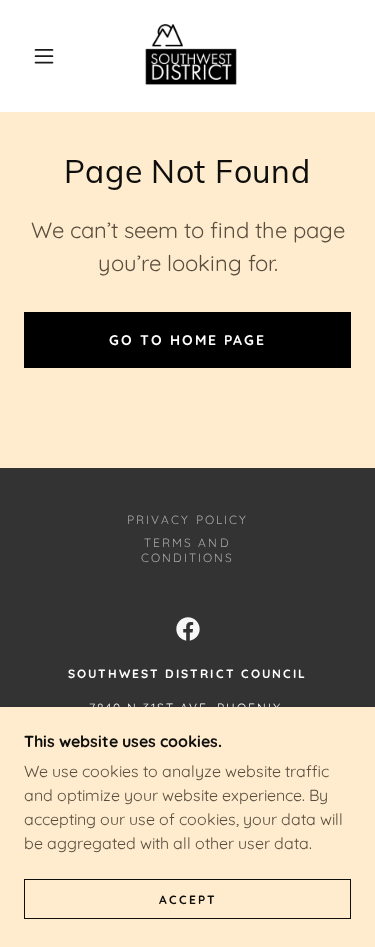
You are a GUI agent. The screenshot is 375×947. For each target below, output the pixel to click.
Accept (188, 899)
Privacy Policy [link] (187, 519)
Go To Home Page (187, 340)
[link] (191, 56)
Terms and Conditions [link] (187, 550)
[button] (44, 56)
